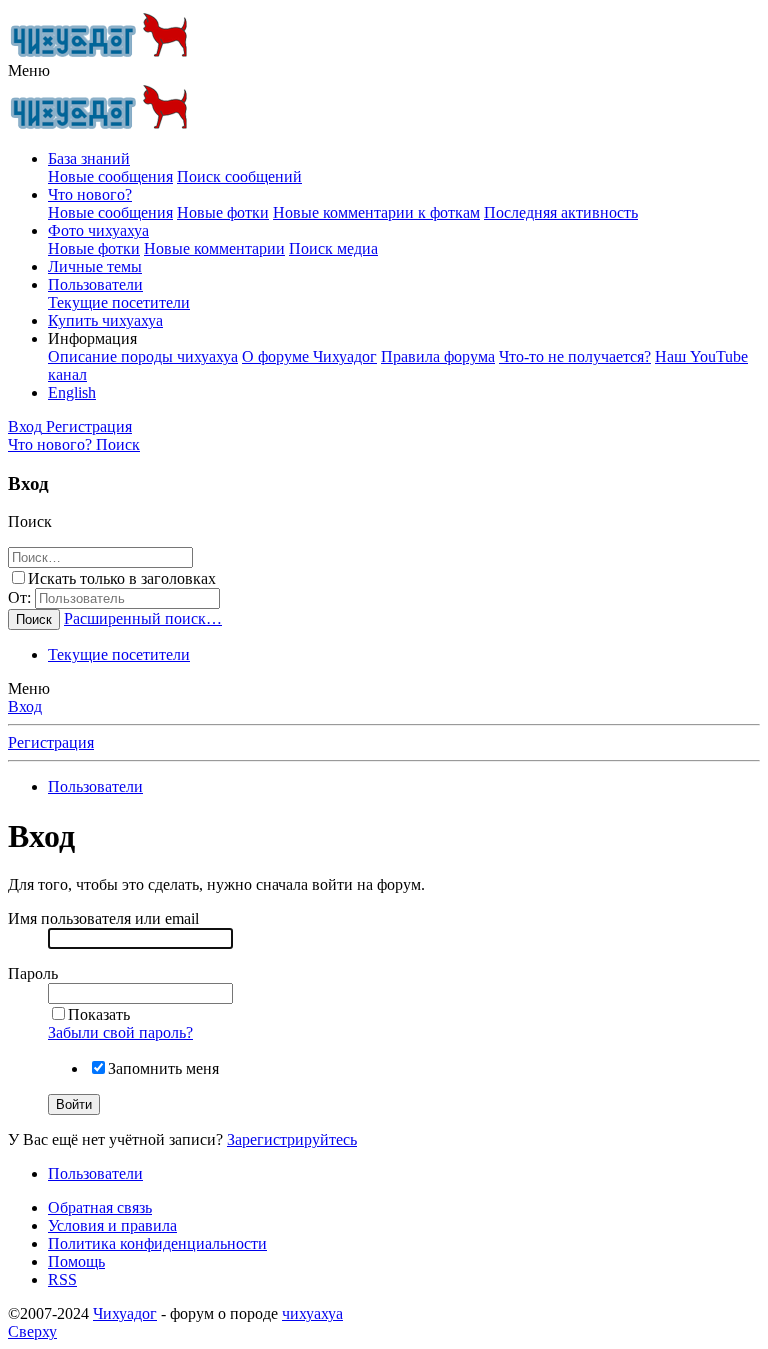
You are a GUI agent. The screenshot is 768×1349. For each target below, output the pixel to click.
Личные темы (95, 266)
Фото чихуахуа (98, 230)
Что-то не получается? (575, 356)
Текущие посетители (119, 302)
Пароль (33, 973)
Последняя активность (561, 212)
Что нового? (90, 194)
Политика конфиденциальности (157, 1243)
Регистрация (51, 742)
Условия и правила (112, 1225)
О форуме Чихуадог (309, 356)
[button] (29, 70)
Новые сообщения (110, 176)
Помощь (76, 1261)
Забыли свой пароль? (120, 1032)
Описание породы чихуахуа (143, 356)
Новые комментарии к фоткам (376, 212)
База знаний (89, 158)
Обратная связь (100, 1207)
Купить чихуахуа (105, 320)
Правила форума (438, 356)
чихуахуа (312, 1313)
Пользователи (95, 284)
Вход (25, 706)
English (72, 392)
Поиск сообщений (239, 176)
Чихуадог (125, 1313)
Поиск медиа (333, 248)
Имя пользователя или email (103, 918)
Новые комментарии (214, 248)
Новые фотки (223, 212)
